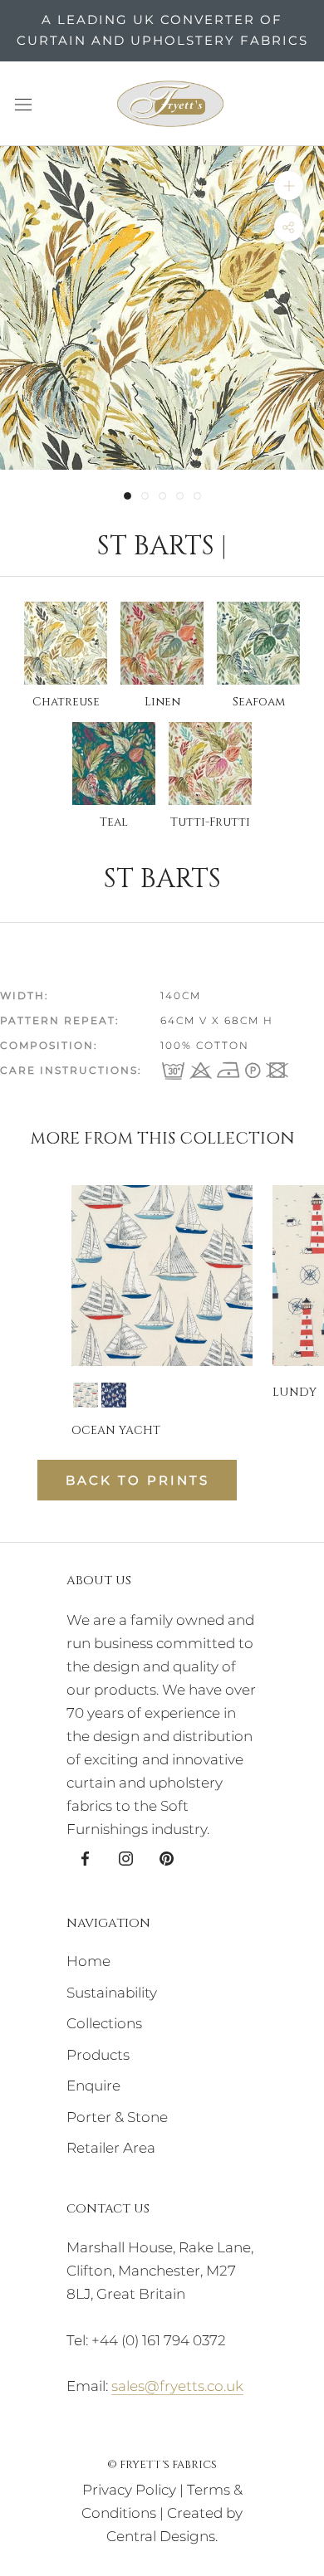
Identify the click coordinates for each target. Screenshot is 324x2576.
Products (98, 2055)
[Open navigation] (23, 103)
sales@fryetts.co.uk (177, 2386)
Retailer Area (111, 2148)
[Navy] (114, 1395)
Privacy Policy (129, 2490)
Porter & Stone (117, 2117)
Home (88, 1961)
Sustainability (112, 1993)
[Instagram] (126, 1857)
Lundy (295, 1392)
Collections (104, 2023)
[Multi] (86, 1395)
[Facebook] (85, 1857)
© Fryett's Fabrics (162, 2465)
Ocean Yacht (116, 1430)
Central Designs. (162, 2536)
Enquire (93, 2086)
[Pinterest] (167, 1857)
